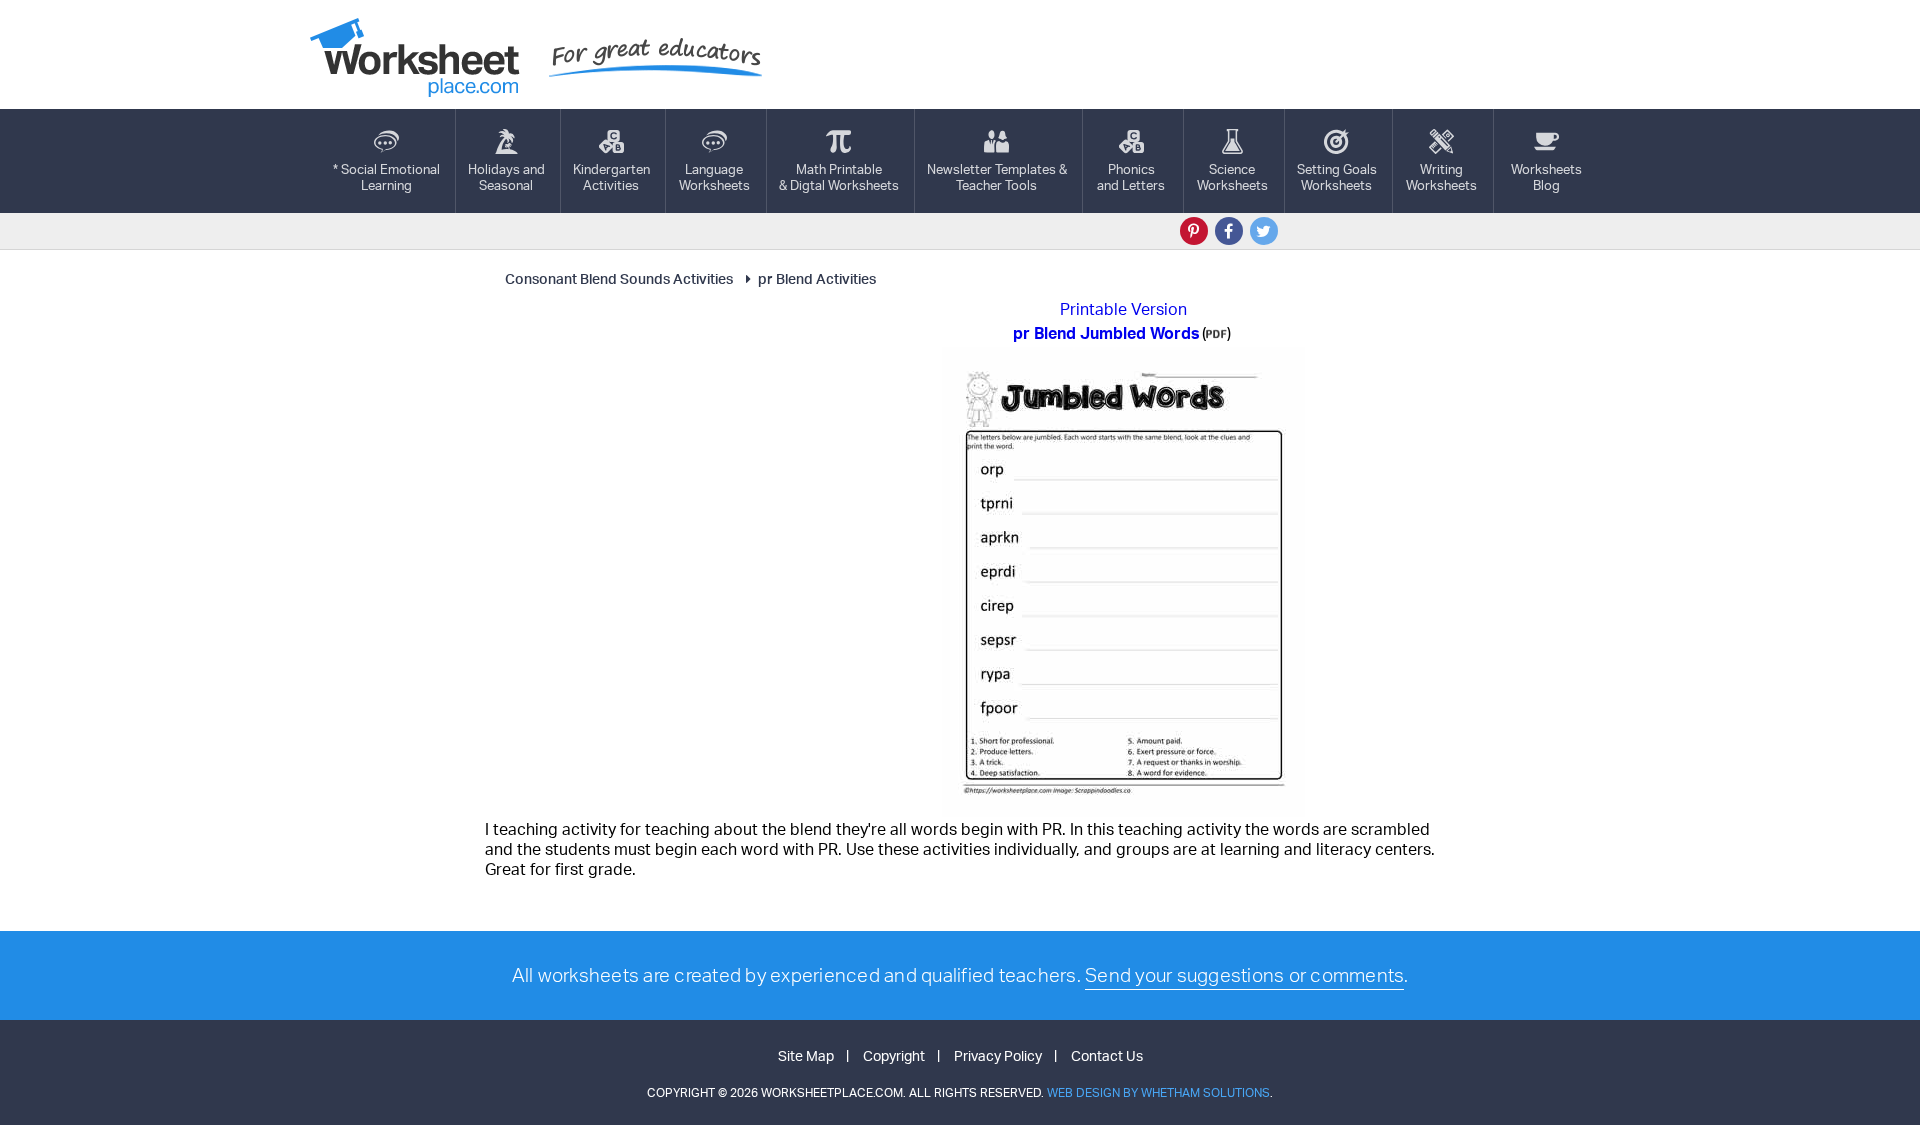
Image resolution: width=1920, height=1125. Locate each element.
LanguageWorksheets (714, 177)
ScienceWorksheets (1232, 177)
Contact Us (1107, 1055)
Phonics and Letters (1131, 177)
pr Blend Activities (817, 278)
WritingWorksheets (1441, 177)
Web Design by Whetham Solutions (1158, 1092)
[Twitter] (1264, 231)
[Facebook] (1229, 231)
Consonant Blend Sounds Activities (619, 278)
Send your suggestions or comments (1244, 975)
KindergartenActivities (611, 177)
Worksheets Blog (1546, 177)
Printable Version (1123, 309)
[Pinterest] (1194, 231)
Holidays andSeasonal (506, 177)
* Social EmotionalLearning (386, 177)
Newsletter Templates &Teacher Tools (997, 177)
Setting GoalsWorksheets (1337, 177)
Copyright (894, 1055)
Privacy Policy (998, 1055)
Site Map (806, 1055)
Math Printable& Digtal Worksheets (839, 177)
